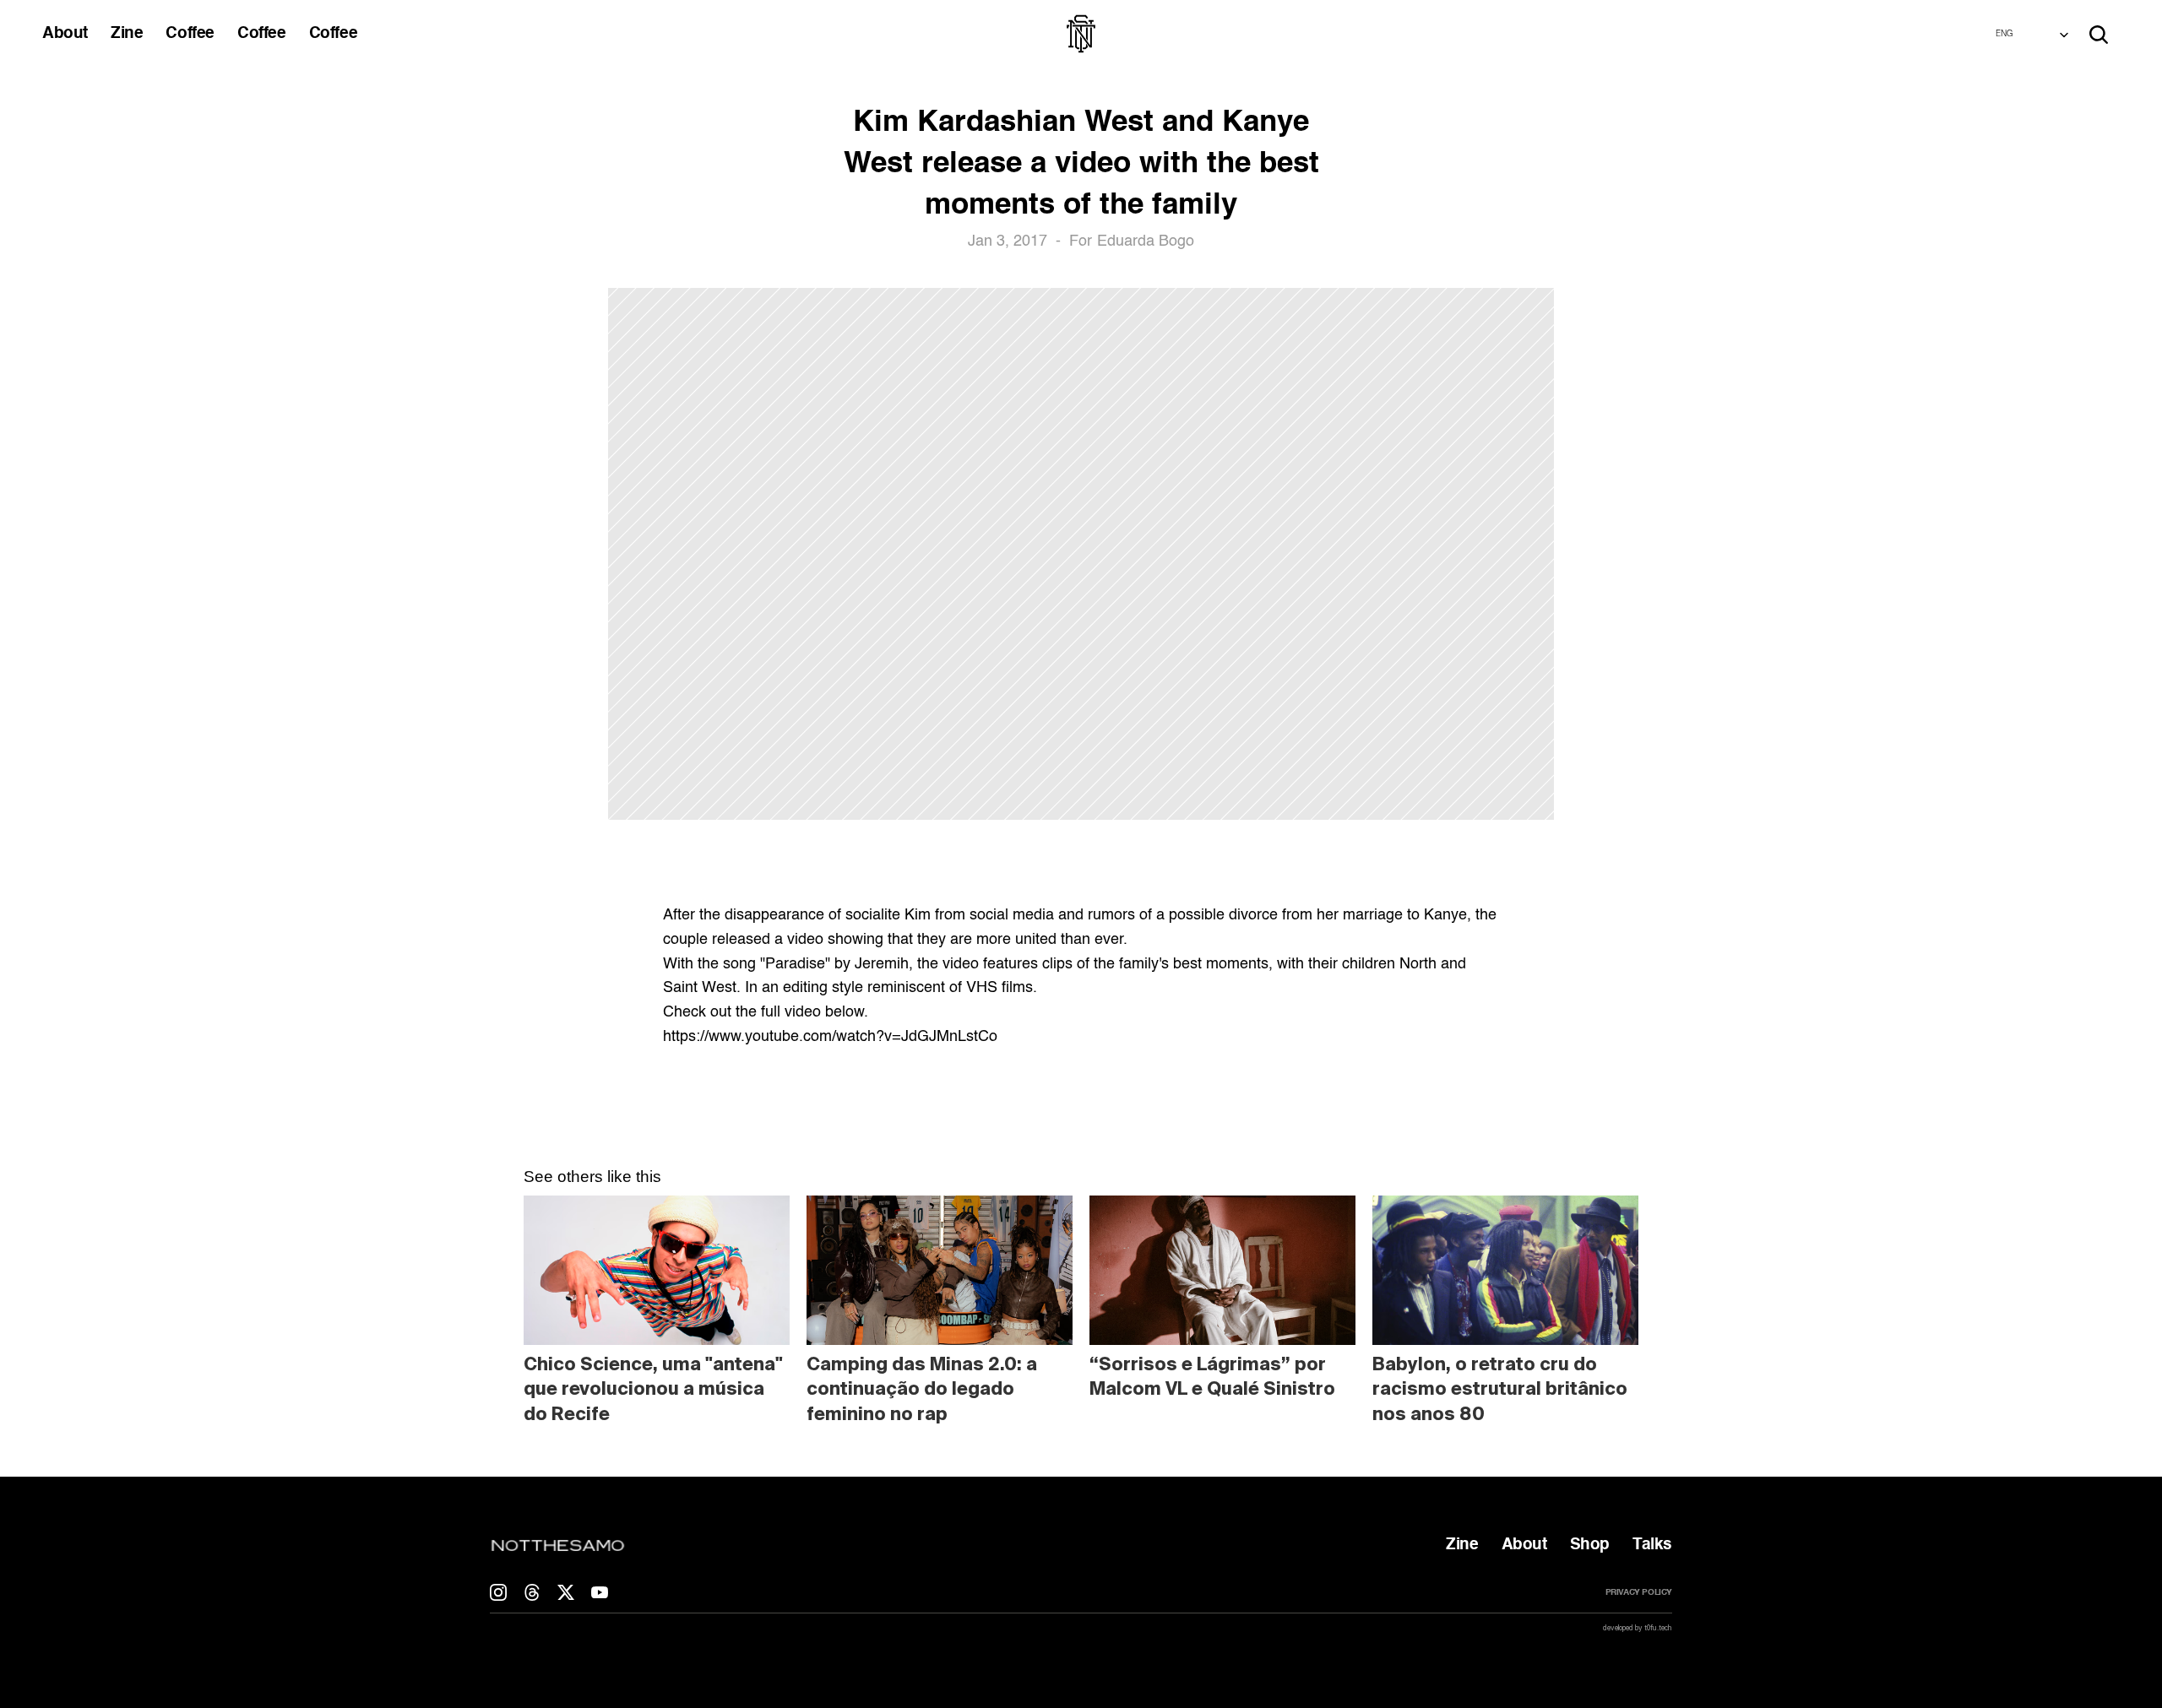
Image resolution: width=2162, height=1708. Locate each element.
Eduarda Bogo (1146, 241)
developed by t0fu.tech (1638, 1628)
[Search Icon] (2099, 35)
